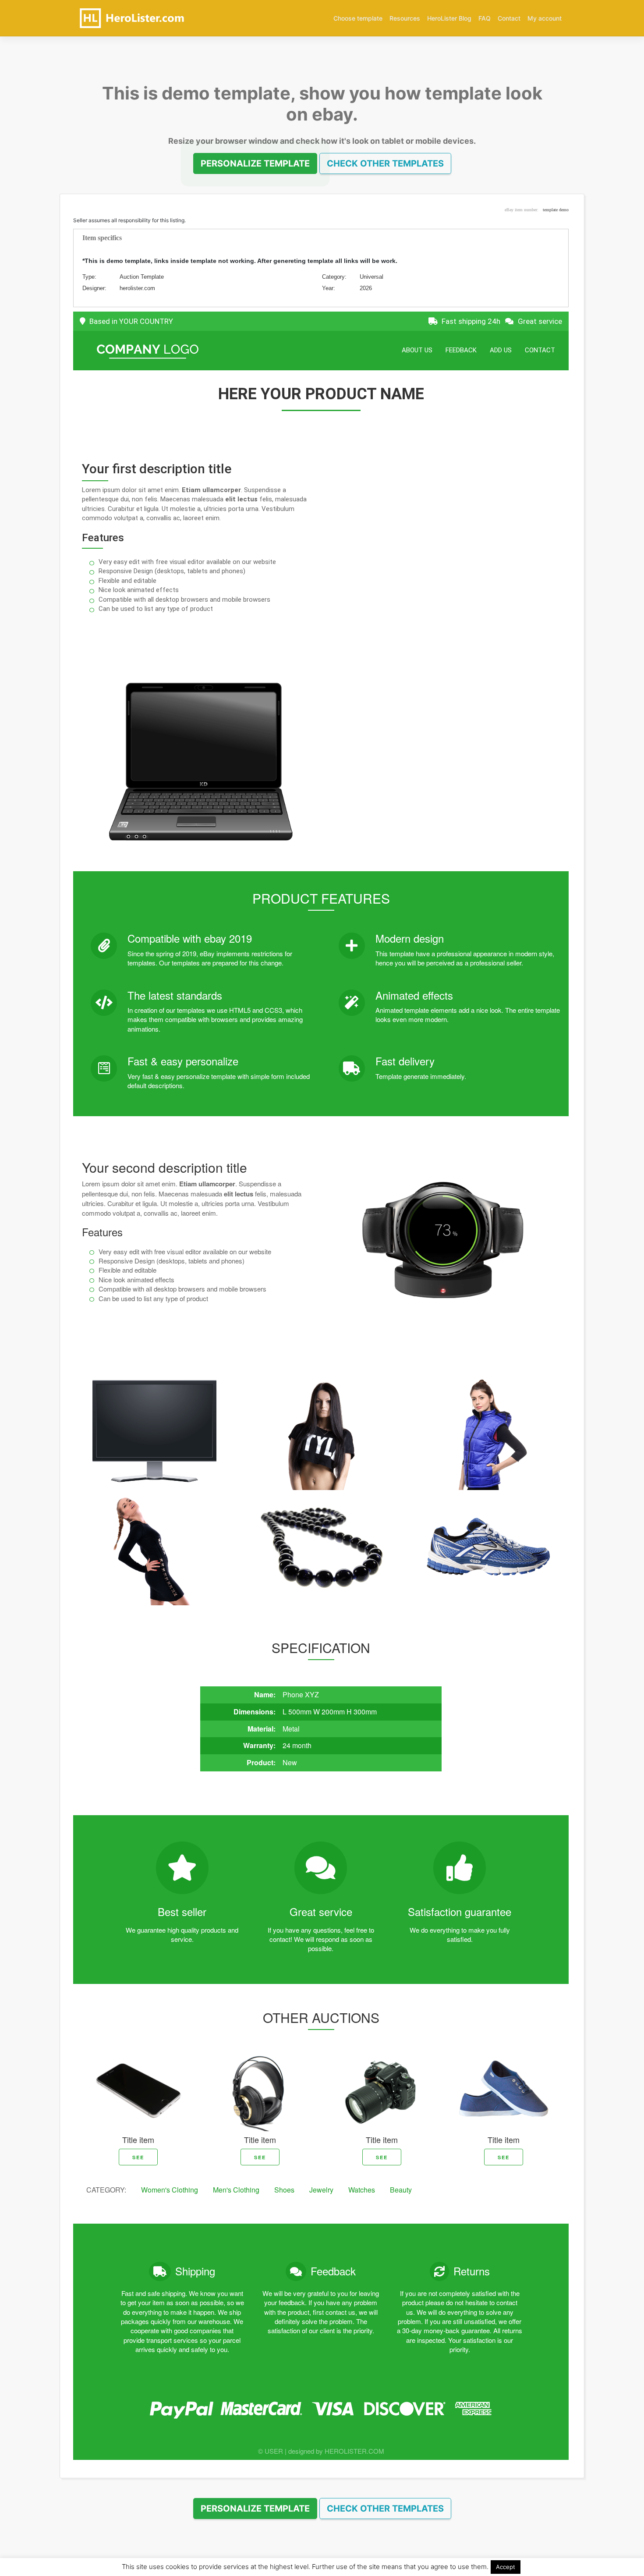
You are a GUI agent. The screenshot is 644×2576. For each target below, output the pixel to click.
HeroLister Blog (449, 18)
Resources (405, 18)
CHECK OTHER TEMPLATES (385, 163)
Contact (509, 18)
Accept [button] (506, 2567)
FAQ (485, 18)
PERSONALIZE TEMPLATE (255, 163)
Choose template (358, 18)
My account (545, 18)
